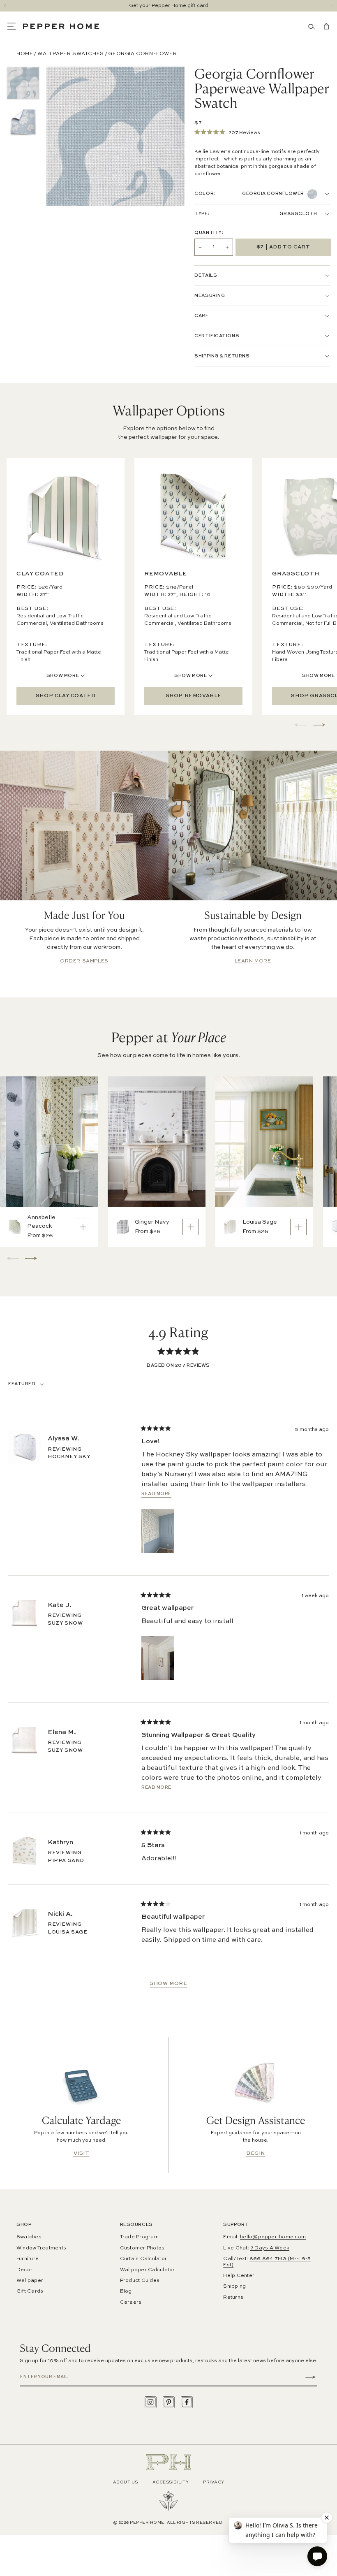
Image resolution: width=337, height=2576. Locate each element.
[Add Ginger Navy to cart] (191, 1227)
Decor (24, 2270)
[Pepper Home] (61, 26)
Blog (126, 2291)
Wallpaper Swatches (71, 54)
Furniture (28, 2259)
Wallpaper (30, 2281)
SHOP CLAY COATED (66, 696)
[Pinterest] (169, 2402)
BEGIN (256, 2154)
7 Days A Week (270, 2248)
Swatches (29, 2237)
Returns (233, 2298)
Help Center (239, 2276)
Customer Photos (142, 2248)
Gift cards (30, 2291)
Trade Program (139, 2237)
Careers (131, 2302)
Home (25, 54)
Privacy (214, 2482)
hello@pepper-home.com (273, 2237)
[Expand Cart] (325, 26)
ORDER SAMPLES (84, 961)
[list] (23, 103)
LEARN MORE (253, 961)
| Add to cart (283, 247)
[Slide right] (332, 6)
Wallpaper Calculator (148, 2270)
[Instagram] (151, 2402)
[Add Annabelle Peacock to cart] (83, 1227)
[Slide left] (5, 6)
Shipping (234, 2286)
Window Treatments (41, 2248)
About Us (126, 2482)
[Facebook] (187, 2402)
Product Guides (140, 2281)
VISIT (82, 2154)
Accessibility (171, 2482)
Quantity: (209, 233)
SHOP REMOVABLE (194, 696)
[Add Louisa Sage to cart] (298, 1227)
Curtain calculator (143, 2259)
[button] (15, 26)
